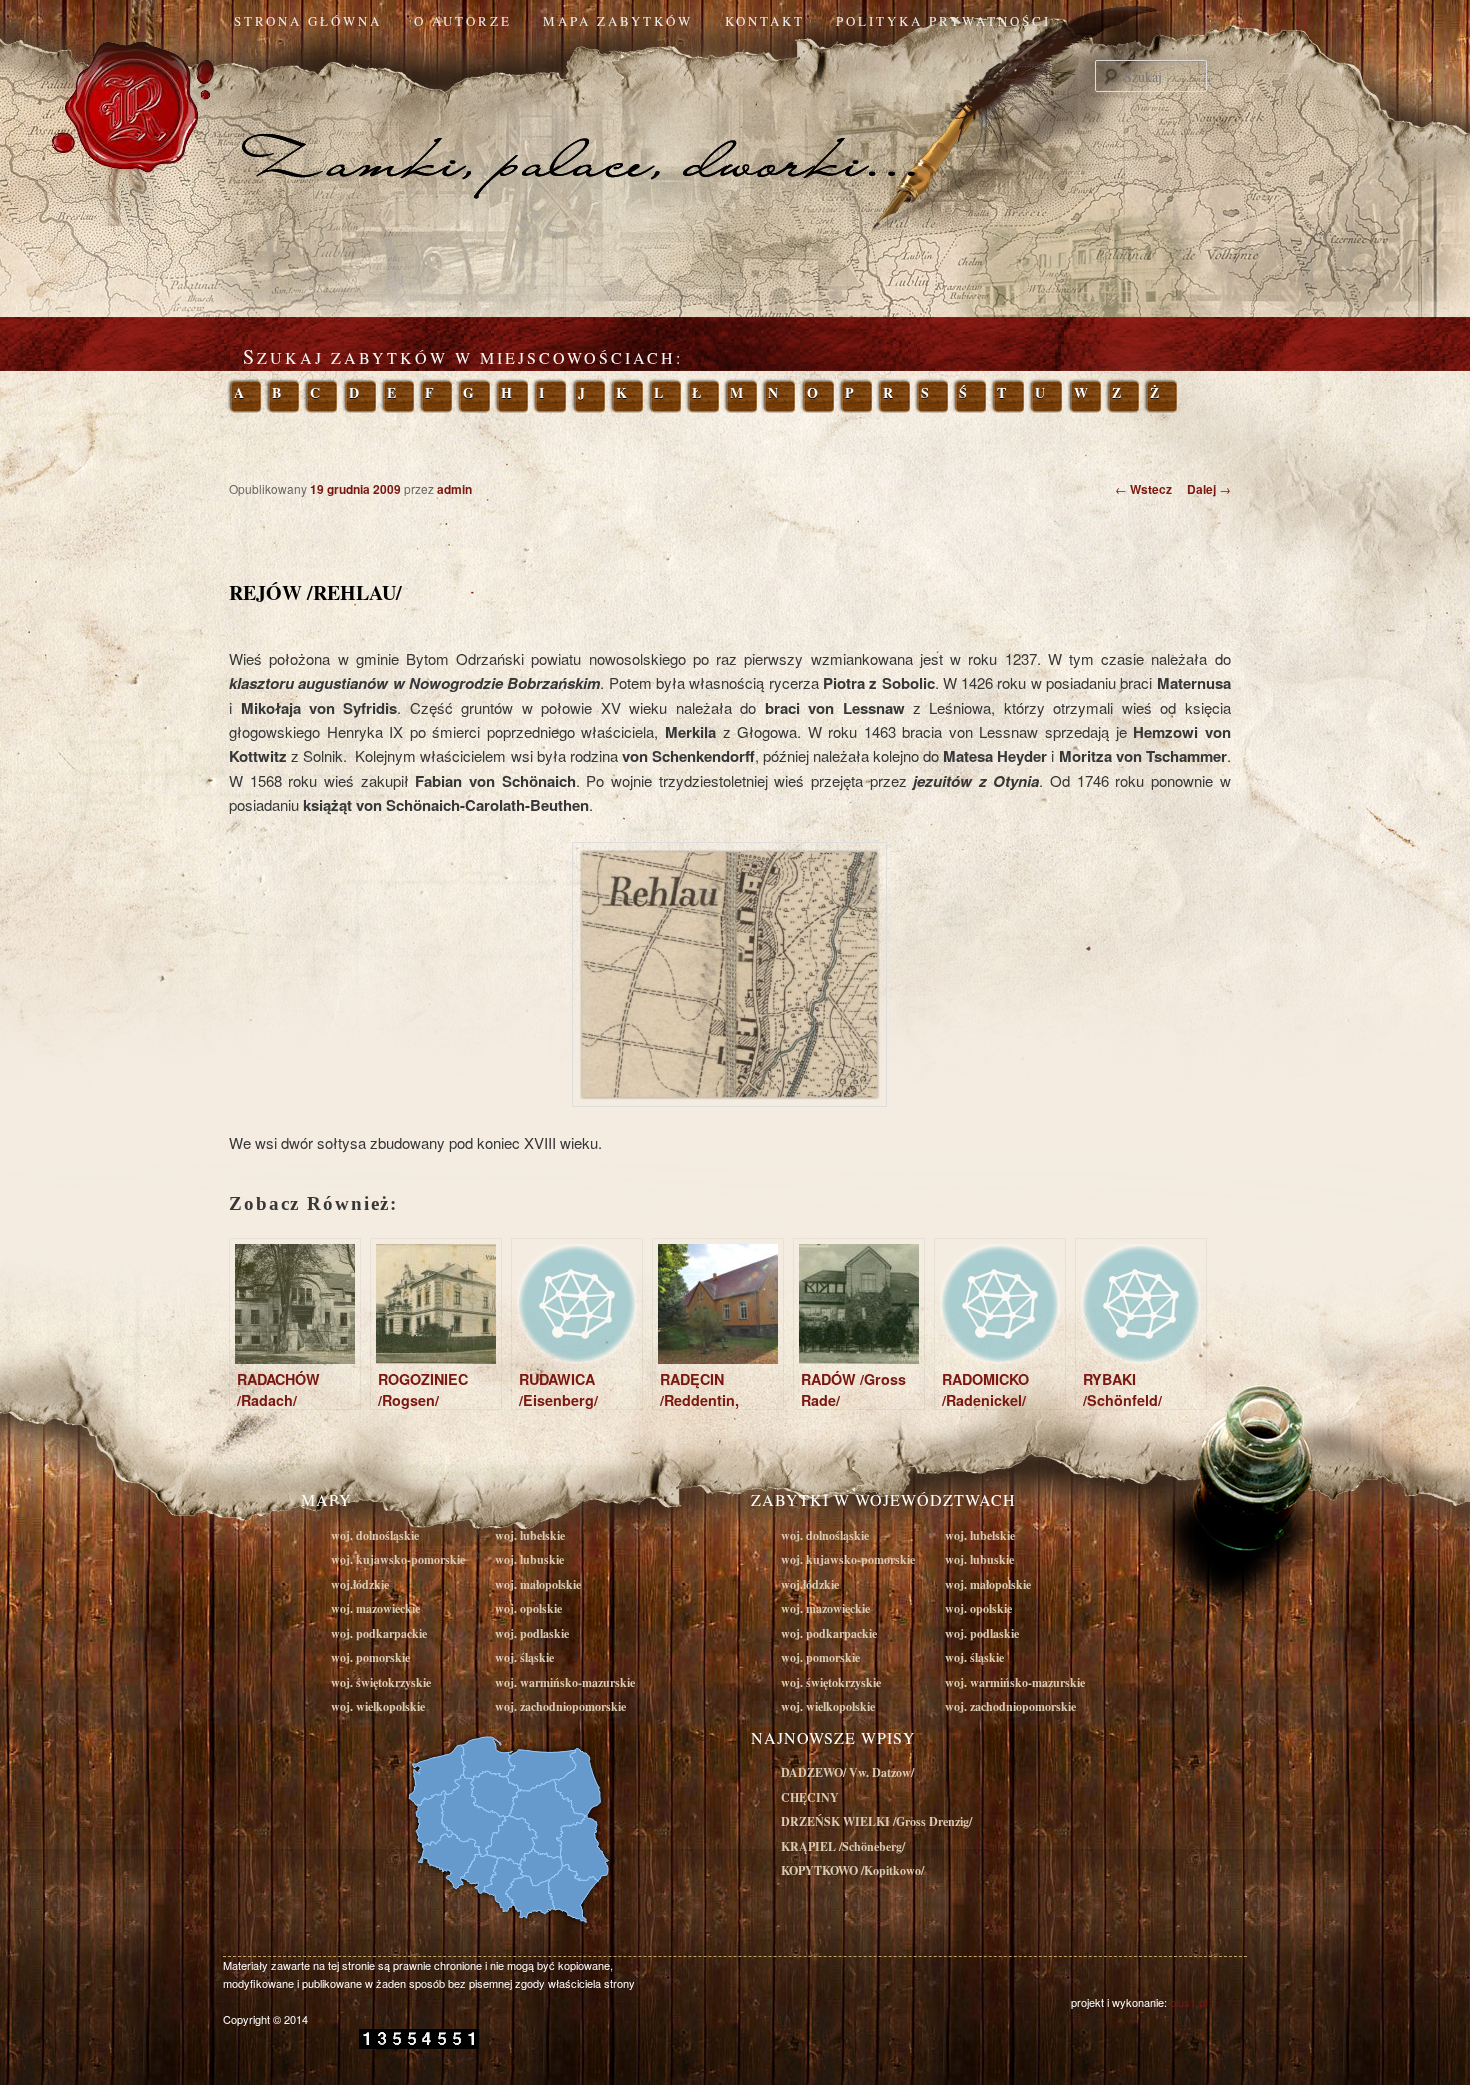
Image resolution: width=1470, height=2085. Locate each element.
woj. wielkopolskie (378, 1706)
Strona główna (308, 21)
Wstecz (1143, 489)
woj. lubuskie (529, 1559)
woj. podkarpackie (379, 1633)
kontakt (765, 21)
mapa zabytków (618, 21)
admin (454, 489)
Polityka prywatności (943, 21)
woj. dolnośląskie (375, 1535)
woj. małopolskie (538, 1584)
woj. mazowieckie (375, 1608)
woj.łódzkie (360, 1584)
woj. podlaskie (532, 1633)
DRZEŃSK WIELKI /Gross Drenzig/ (876, 1821)
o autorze (463, 21)
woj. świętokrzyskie (381, 1682)
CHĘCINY (810, 1797)
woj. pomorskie (370, 1657)
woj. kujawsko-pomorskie (398, 1559)
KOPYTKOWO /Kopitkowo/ (852, 1870)
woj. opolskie (528, 1608)
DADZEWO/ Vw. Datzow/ (847, 1772)
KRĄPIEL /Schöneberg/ (843, 1846)
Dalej (1209, 489)
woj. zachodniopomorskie (560, 1706)
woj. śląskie (524, 1657)
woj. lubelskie (530, 1535)
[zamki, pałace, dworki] (735, 124)
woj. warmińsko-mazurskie (565, 1682)
